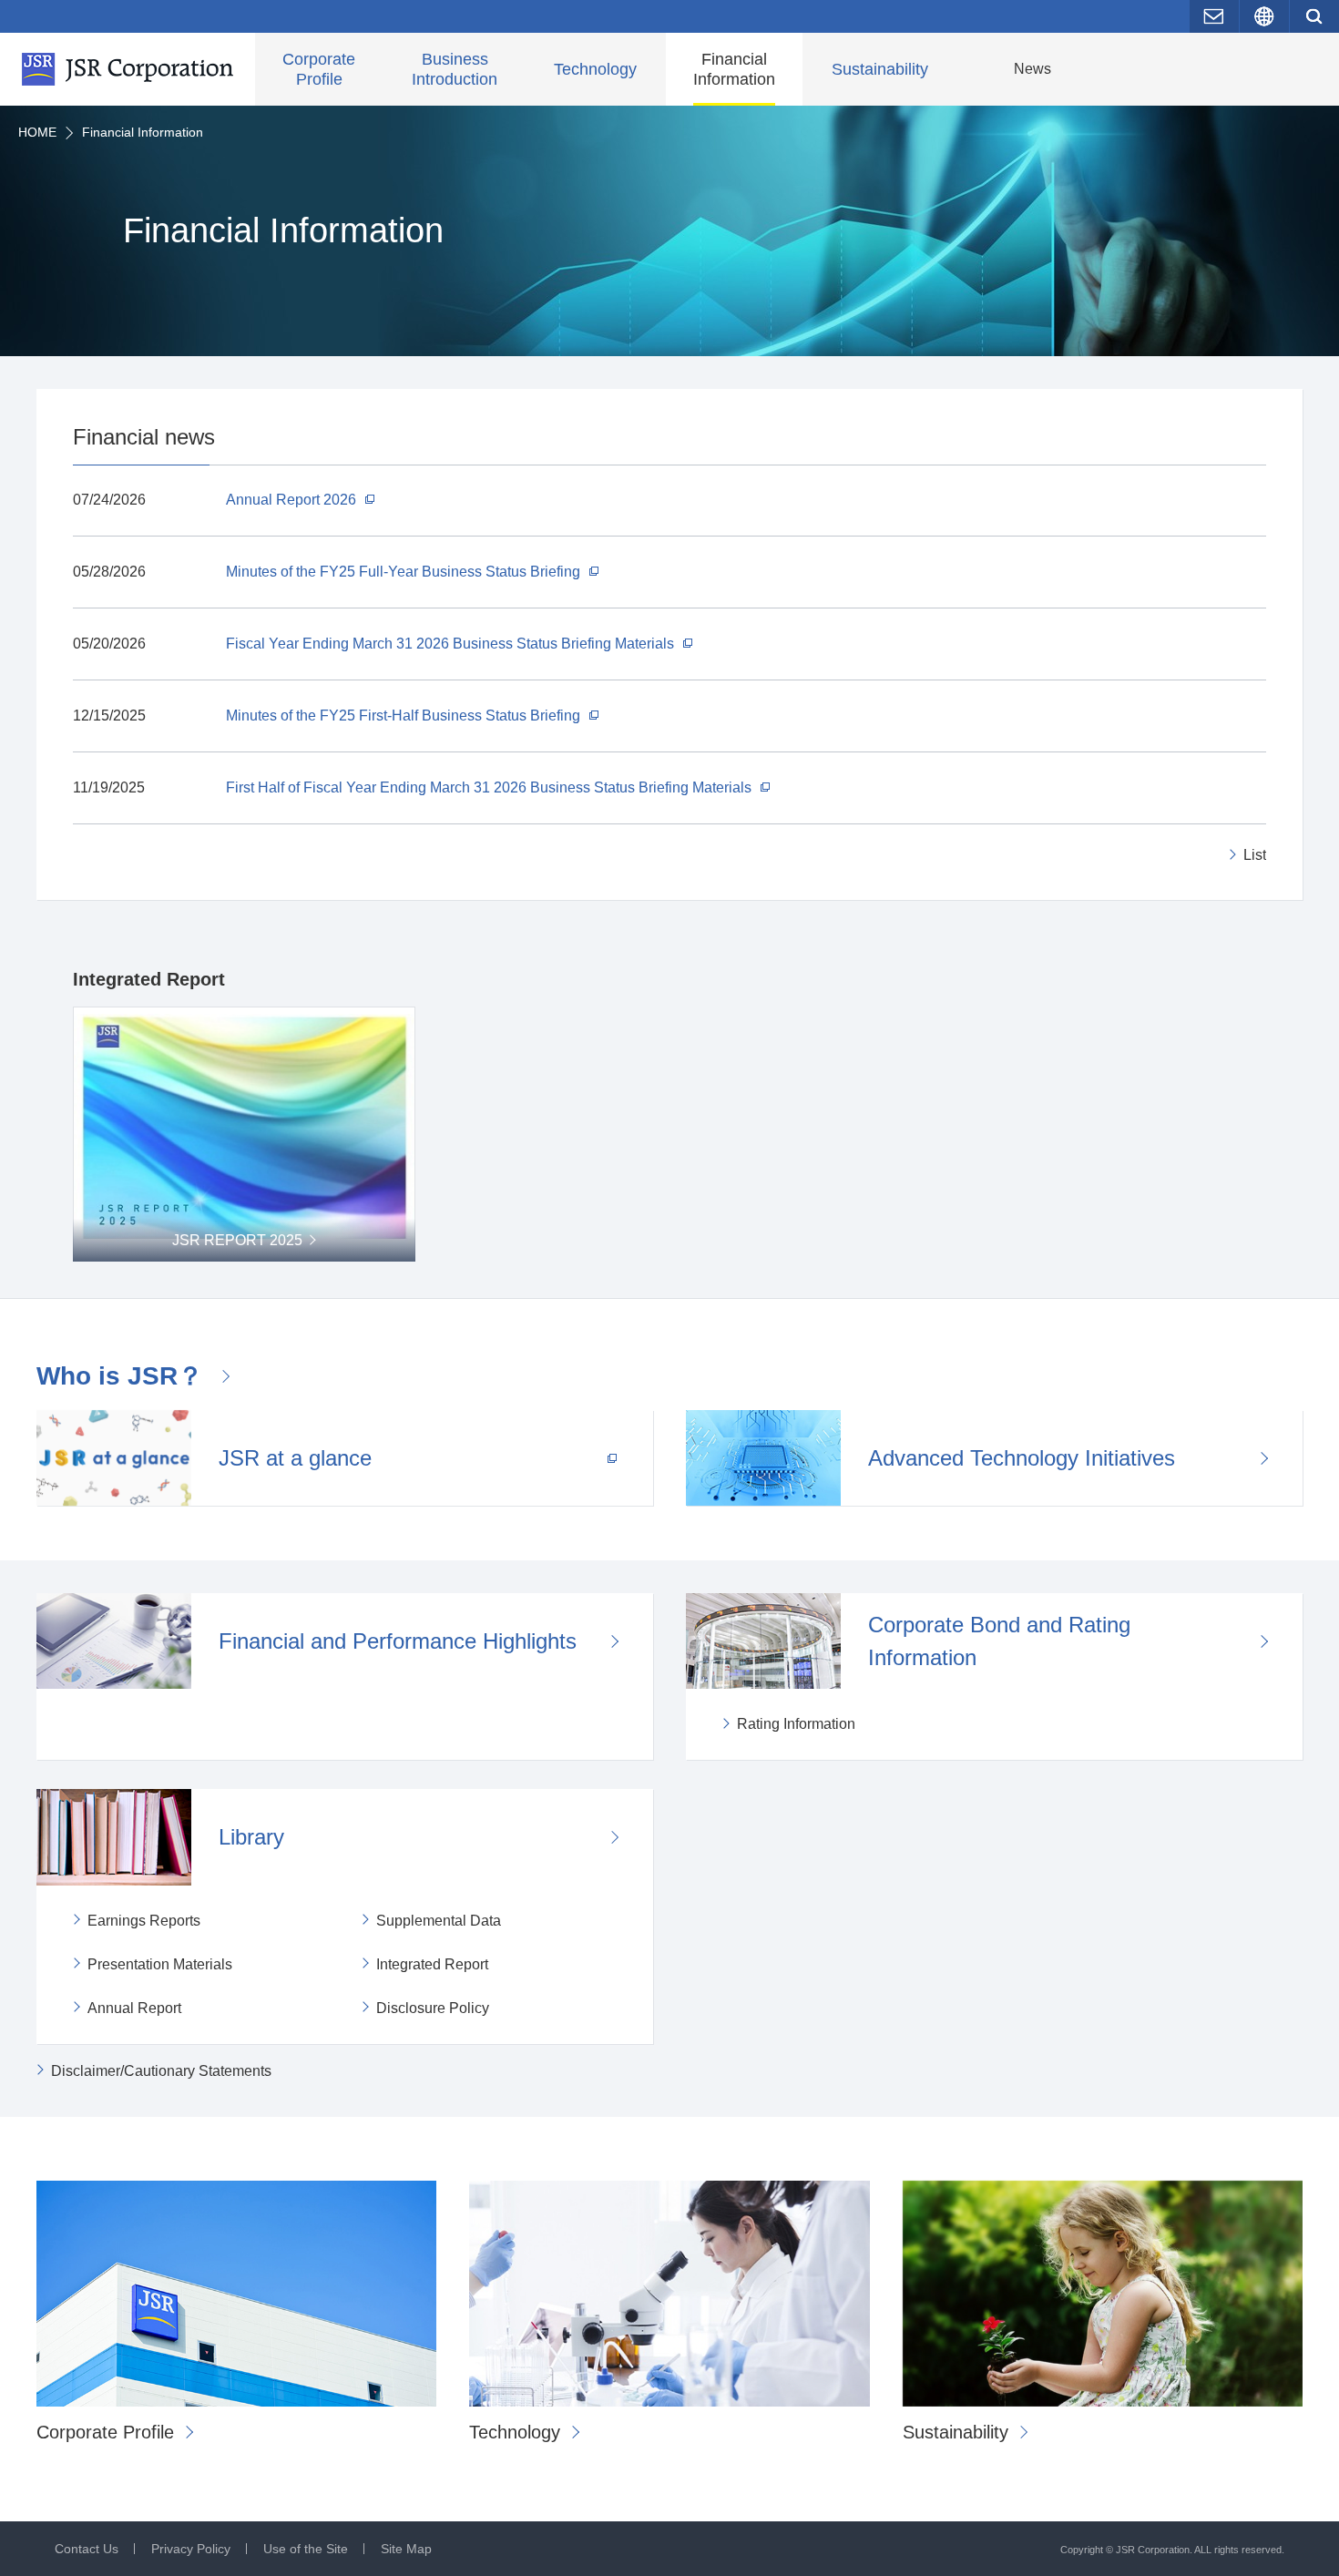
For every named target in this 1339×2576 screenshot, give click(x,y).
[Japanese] (1264, 16)
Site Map (406, 2549)
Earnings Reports (144, 1921)
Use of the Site (306, 2549)
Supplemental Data (439, 1921)
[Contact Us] (1214, 16)
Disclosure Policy (433, 2008)
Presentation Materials (160, 1964)
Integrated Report (432, 1964)
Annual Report (134, 2008)
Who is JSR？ (120, 1376)
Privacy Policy (191, 2549)
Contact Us (87, 2549)
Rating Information (796, 1724)
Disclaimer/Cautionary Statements (161, 2071)
